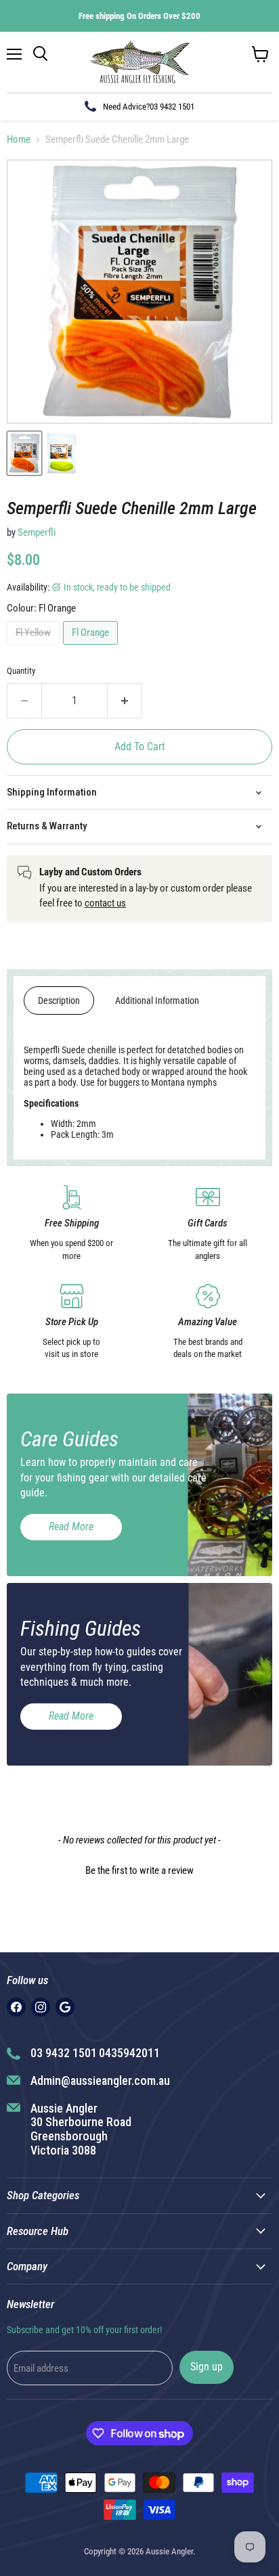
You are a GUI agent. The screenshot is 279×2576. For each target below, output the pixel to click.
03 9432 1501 (172, 107)
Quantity (21, 671)
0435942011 (129, 2053)
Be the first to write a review (139, 1870)
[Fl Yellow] (35, 648)
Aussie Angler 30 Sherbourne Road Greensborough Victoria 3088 (81, 2129)
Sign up (207, 2367)
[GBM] (65, 2007)
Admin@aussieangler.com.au (100, 2080)
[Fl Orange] (92, 648)
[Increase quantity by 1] (125, 701)
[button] (139, 1869)
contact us (105, 903)
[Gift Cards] (208, 1224)
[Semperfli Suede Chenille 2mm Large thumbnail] (24, 453)
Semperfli (37, 532)
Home (19, 140)
